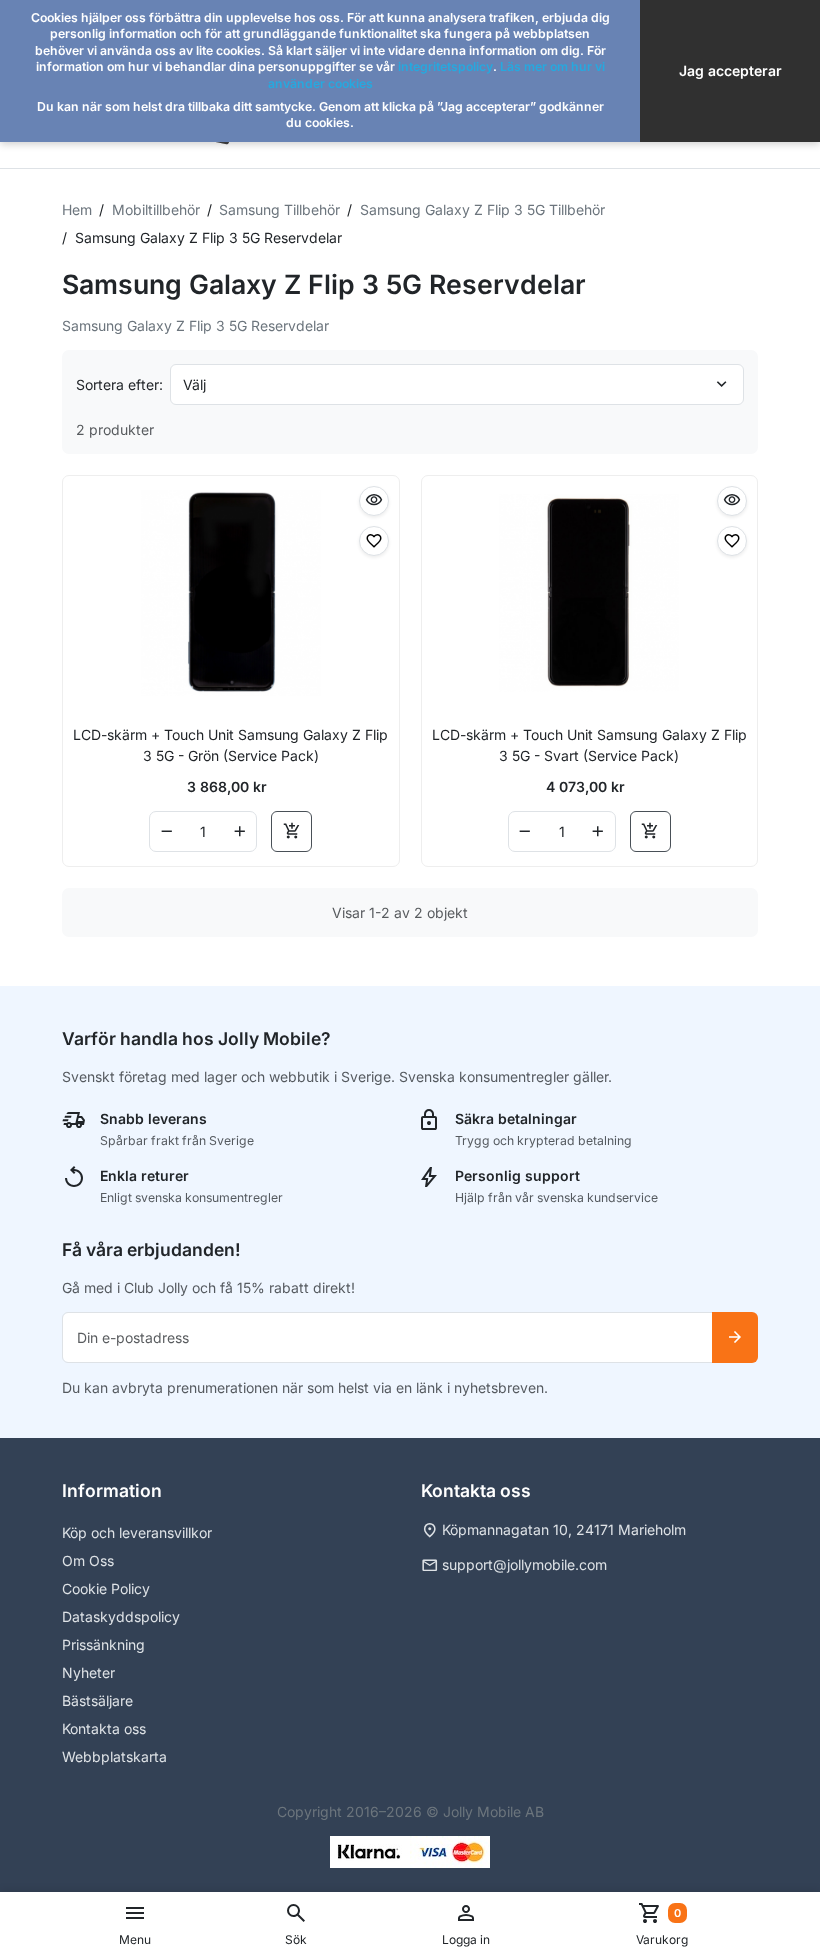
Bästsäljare (97, 1700)
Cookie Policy (106, 1588)
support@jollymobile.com (524, 1564)
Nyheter (88, 1672)
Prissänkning (103, 1644)
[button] (296, 1925)
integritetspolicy (445, 66)
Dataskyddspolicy (121, 1616)
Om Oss (88, 1560)
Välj (194, 384)
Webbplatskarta (114, 1756)
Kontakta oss (104, 1728)
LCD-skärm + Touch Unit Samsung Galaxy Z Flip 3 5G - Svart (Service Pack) (589, 745)
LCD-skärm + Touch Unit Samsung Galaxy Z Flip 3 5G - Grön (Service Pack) (230, 745)
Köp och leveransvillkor (137, 1532)
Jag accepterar (730, 70)
